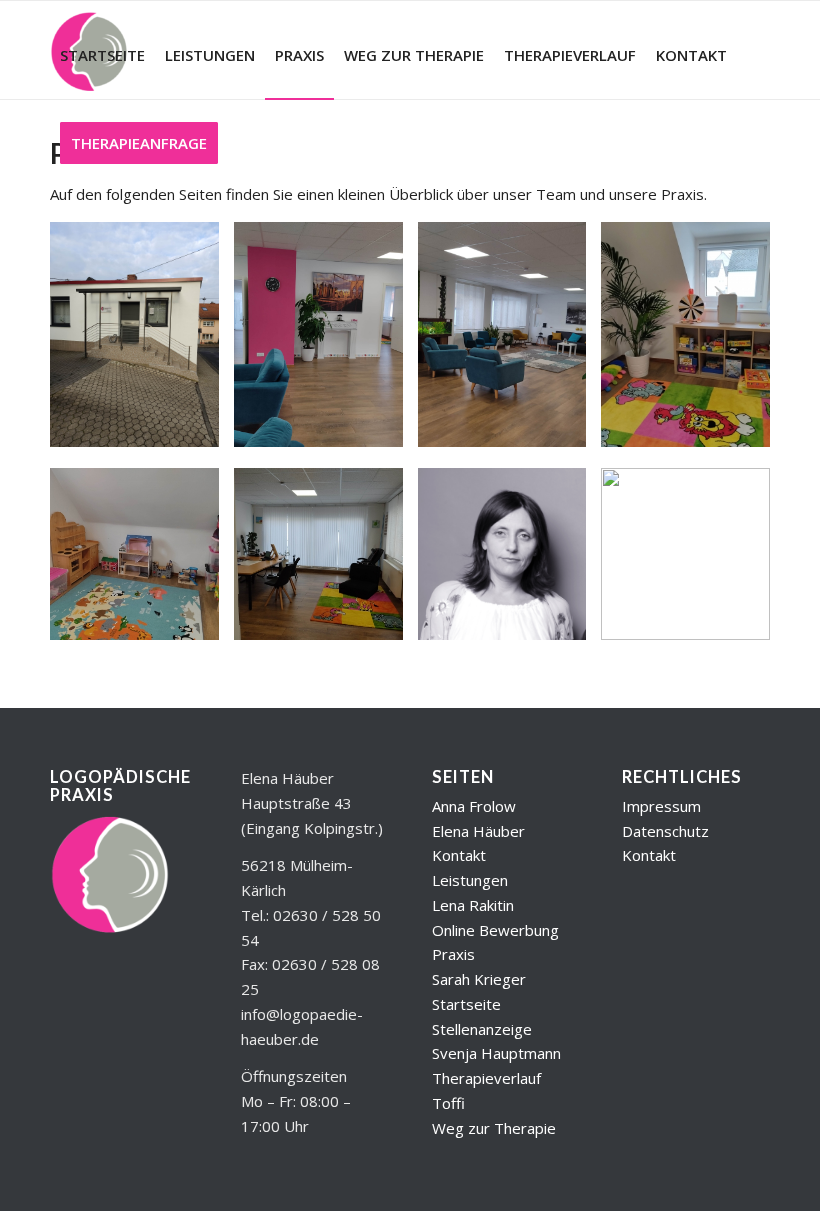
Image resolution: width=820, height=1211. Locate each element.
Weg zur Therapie (494, 1128)
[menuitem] (102, 55)
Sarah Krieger (479, 979)
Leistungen (470, 880)
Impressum (661, 806)
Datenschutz (665, 831)
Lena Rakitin (473, 905)
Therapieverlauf (486, 1078)
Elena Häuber (478, 831)
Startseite (466, 1004)
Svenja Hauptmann (496, 1053)
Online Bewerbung (495, 930)
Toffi (448, 1103)
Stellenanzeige (482, 1029)
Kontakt (459, 855)
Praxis (453, 954)
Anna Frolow (474, 806)
